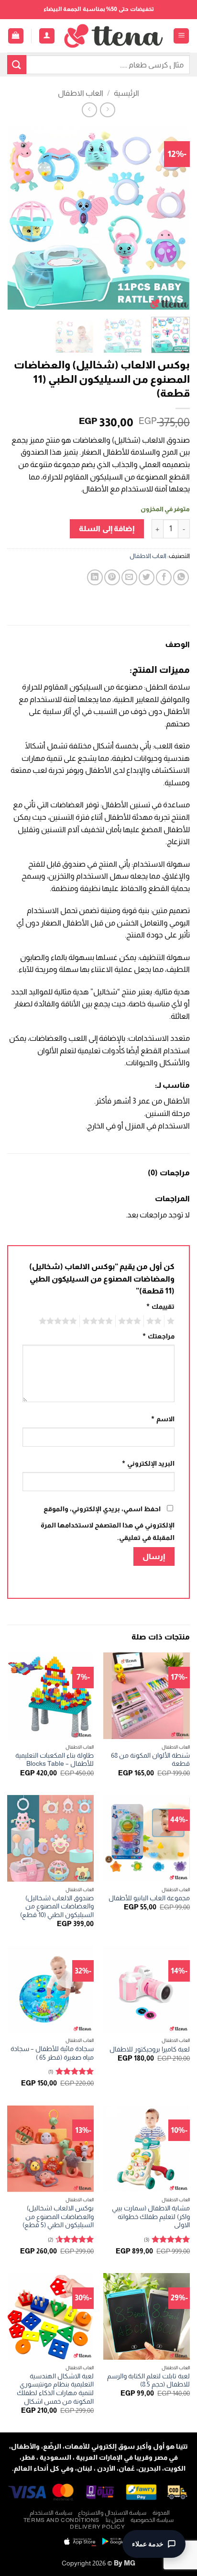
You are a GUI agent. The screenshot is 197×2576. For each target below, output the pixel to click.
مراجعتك (158, 1336)
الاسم (163, 1419)
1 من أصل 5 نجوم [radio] (172, 1321)
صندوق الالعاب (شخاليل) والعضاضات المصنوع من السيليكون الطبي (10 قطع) (57, 1907)
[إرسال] (17, 64)
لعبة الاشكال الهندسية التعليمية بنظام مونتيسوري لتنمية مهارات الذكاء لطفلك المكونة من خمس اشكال (55, 2389)
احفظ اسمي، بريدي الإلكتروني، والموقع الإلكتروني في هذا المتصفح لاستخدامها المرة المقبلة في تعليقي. (108, 1523)
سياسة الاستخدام (51, 2513)
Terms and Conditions (61, 2520)
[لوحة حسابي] (47, 36)
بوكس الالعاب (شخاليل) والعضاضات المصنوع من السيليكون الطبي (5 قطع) (58, 2217)
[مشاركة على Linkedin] (95, 577)
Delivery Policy (97, 2527)
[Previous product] (89, 110)
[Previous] (174, 218)
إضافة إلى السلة (107, 529)
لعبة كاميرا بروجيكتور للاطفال (150, 2049)
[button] (181, 36)
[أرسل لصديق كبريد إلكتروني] (129, 577)
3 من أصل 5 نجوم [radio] (131, 1321)
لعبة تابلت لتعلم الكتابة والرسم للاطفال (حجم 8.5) (148, 2381)
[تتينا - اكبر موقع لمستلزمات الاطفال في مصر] (114, 36)
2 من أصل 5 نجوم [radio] (155, 1321)
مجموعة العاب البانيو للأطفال (149, 1898)
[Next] (16, 218)
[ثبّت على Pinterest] (112, 577)
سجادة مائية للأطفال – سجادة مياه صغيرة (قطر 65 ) (52, 2053)
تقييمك (160, 1306)
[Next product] (107, 110)
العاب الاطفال (81, 93)
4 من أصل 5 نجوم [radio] (99, 1321)
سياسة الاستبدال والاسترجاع (112, 2513)
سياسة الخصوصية (152, 2520)
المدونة (161, 2513)
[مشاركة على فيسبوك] (164, 577)
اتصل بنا (115, 2520)
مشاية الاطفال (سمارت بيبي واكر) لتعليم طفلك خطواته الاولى (151, 2217)
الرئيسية (126, 93)
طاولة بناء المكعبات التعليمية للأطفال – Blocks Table (55, 1760)
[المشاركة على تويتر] (147, 577)
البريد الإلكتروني (148, 1463)
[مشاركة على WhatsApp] (181, 577)
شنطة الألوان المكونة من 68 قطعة (150, 1760)
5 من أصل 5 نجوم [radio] (59, 1321)
